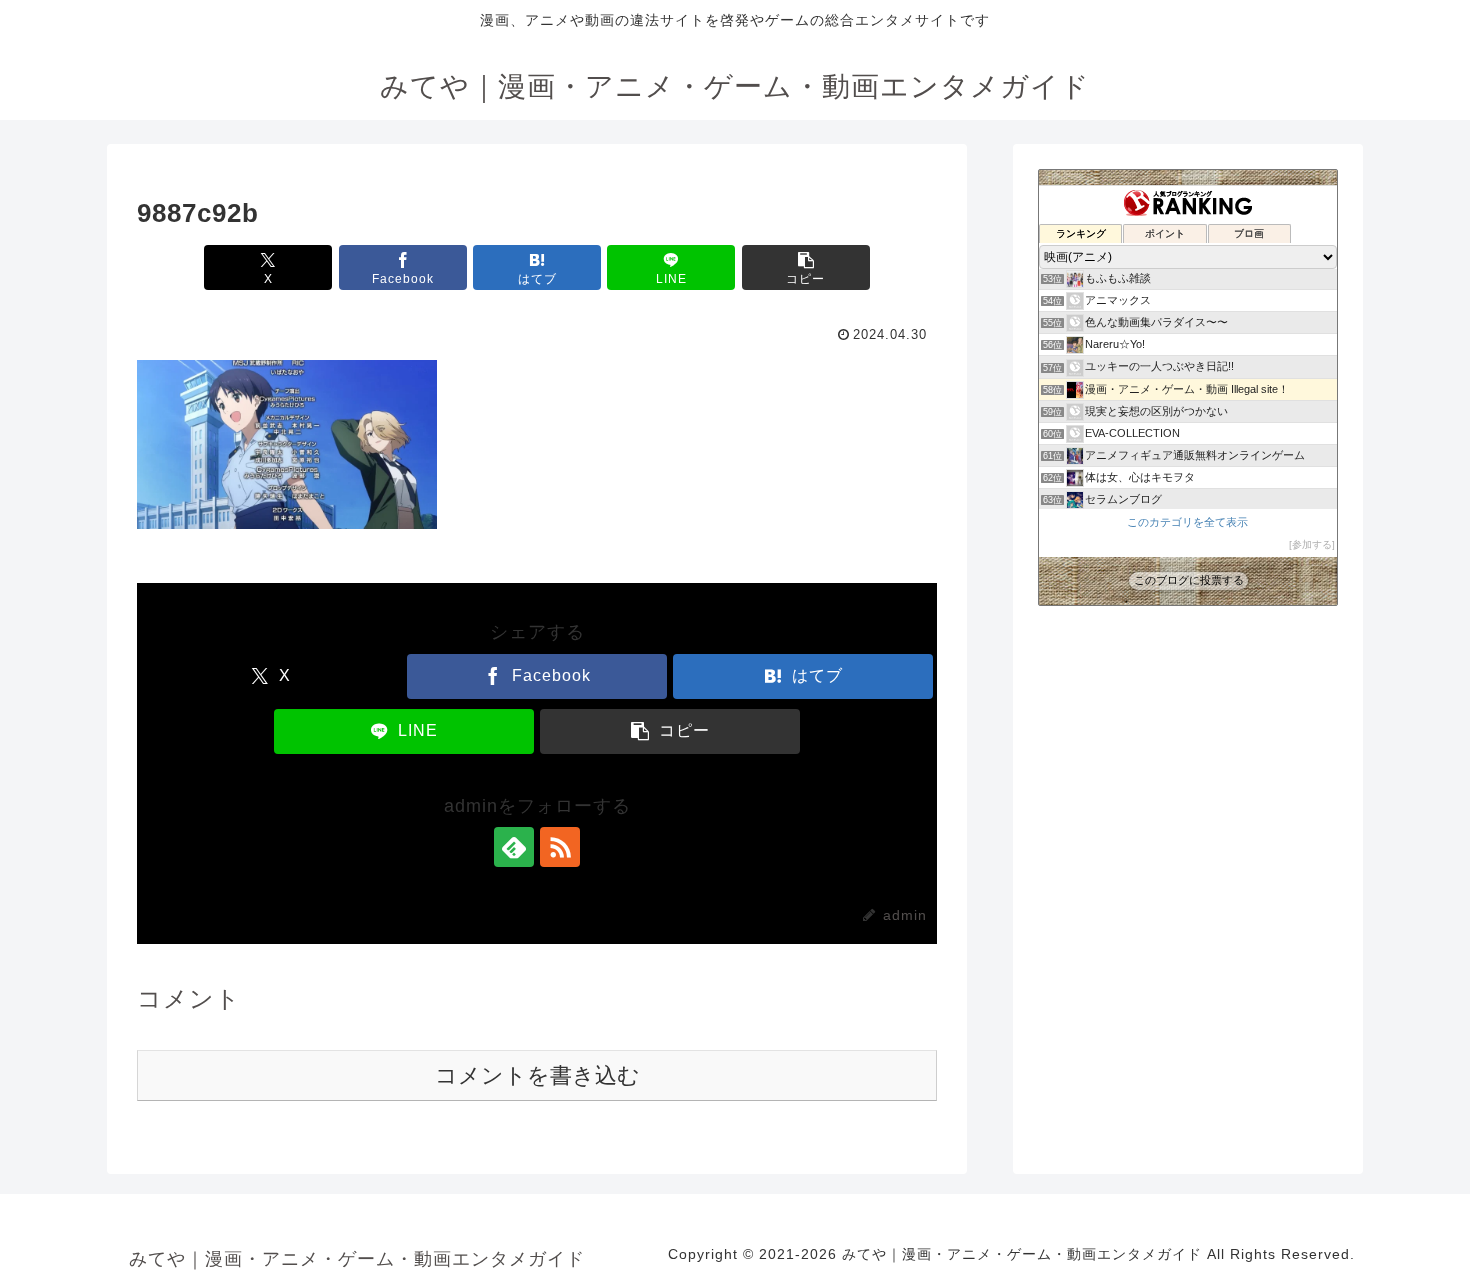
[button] (806, 267)
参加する (1312, 544)
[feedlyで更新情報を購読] (514, 847)
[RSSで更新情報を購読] (560, 847)
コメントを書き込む (537, 1075)
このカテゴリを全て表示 (1187, 522)
